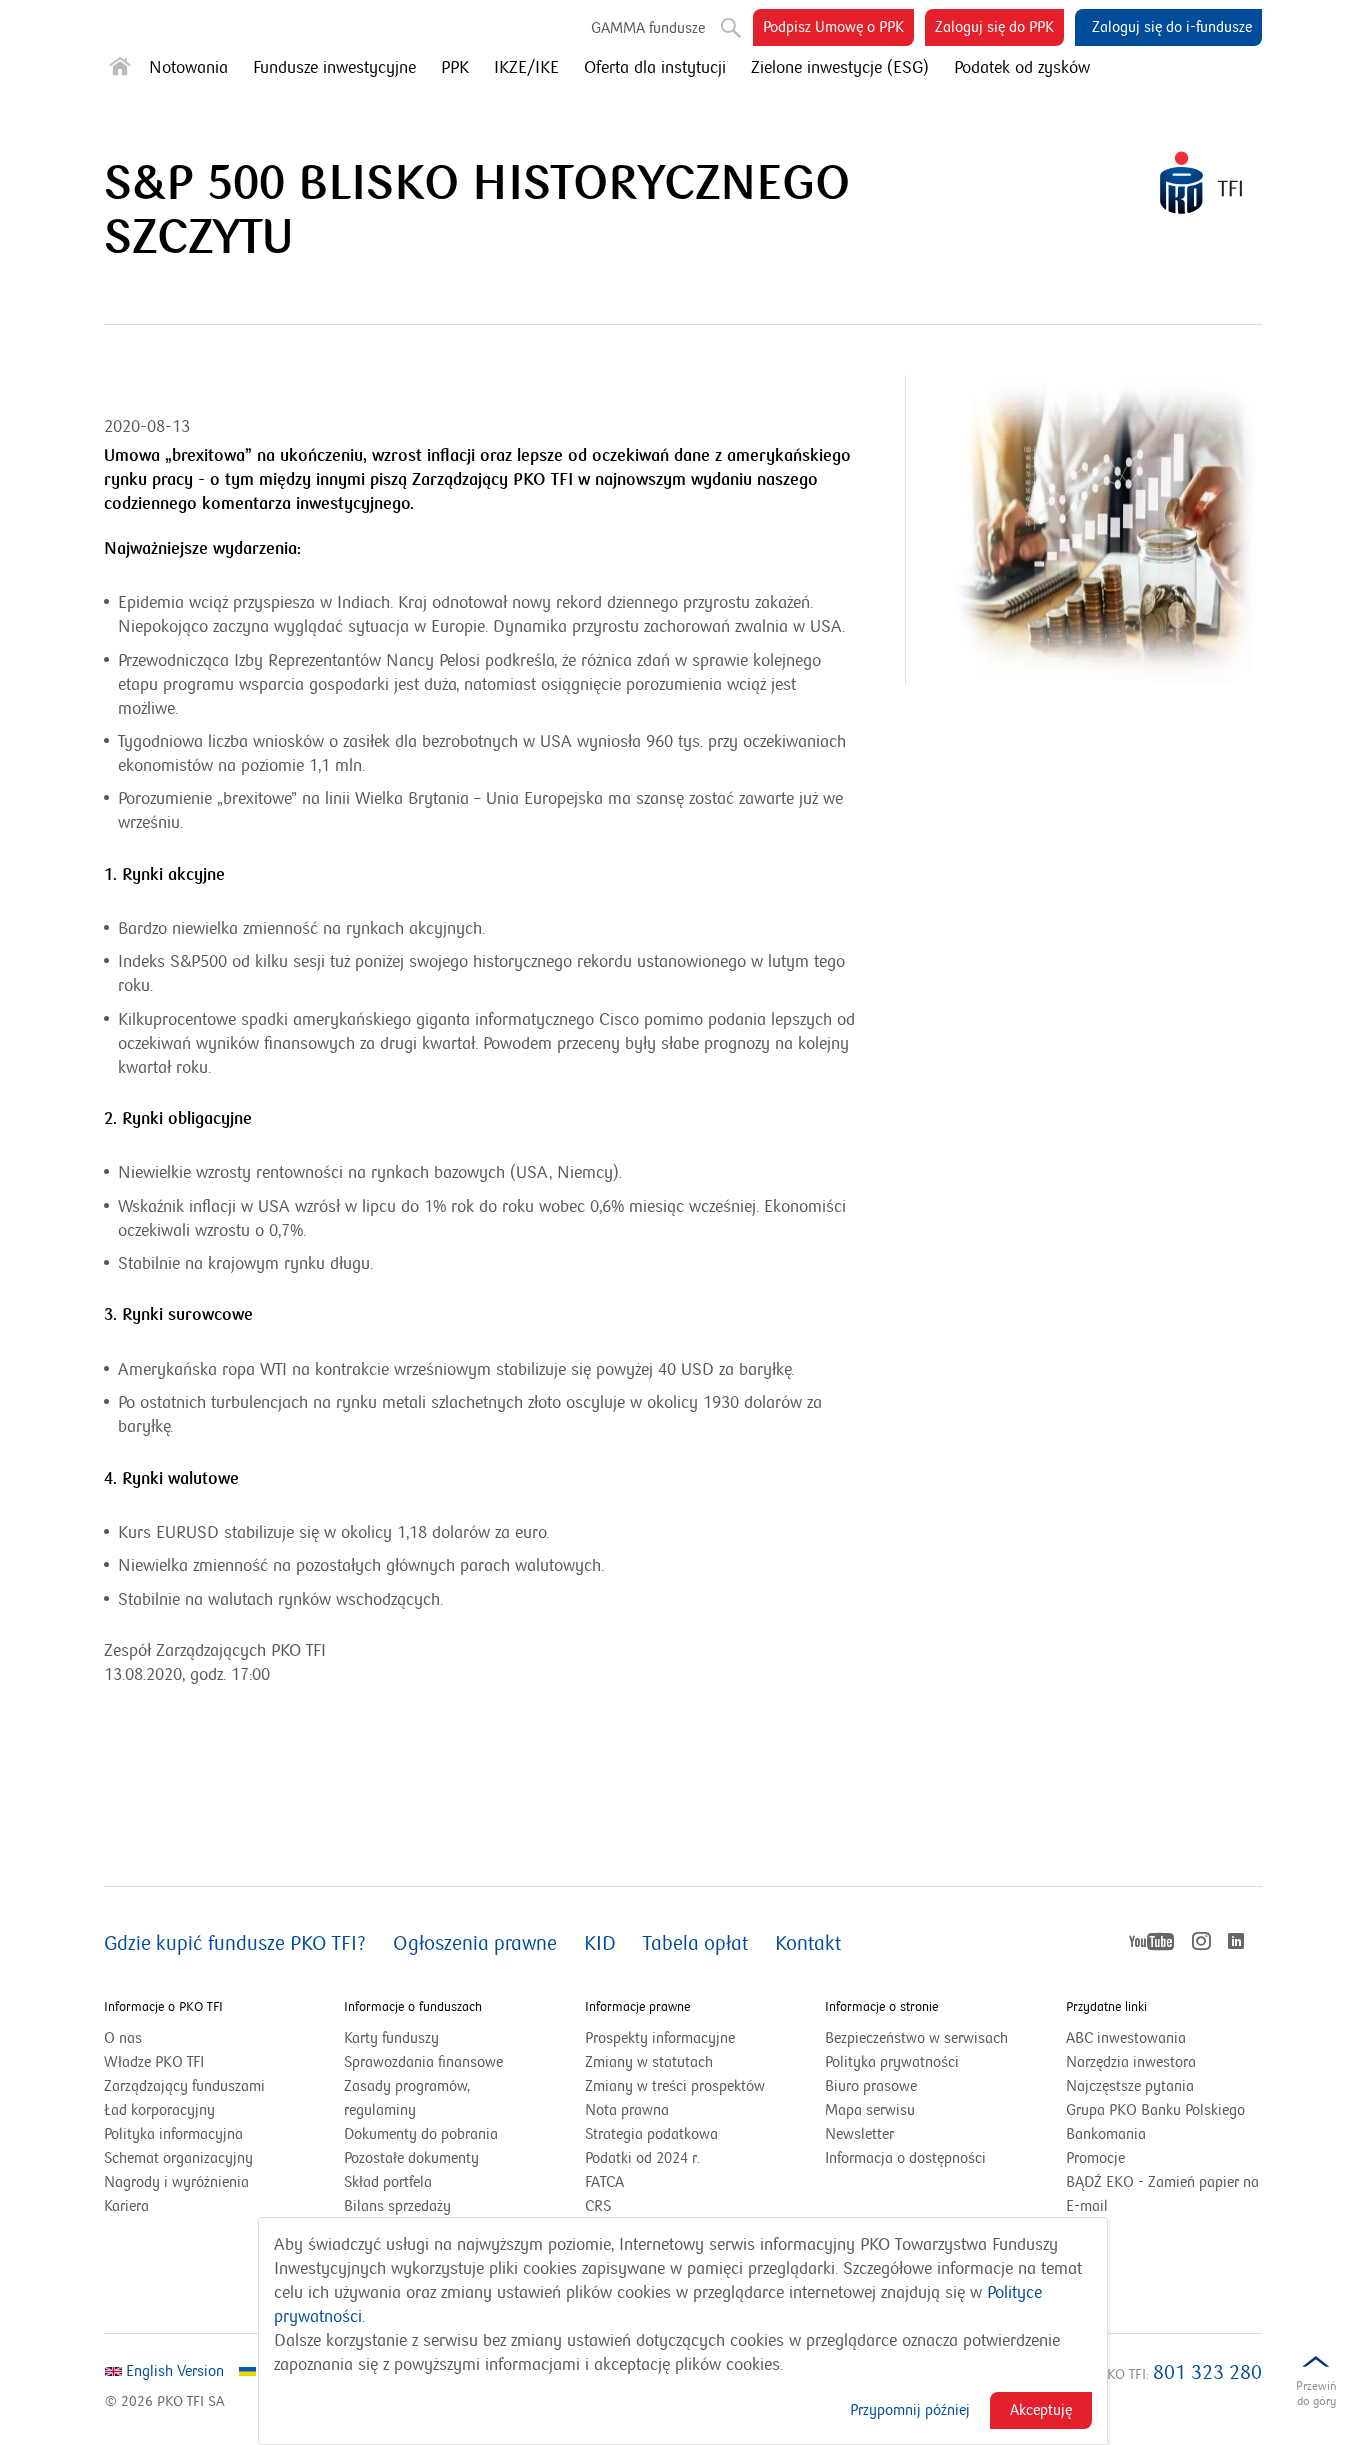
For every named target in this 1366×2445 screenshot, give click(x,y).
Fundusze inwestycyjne (334, 68)
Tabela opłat (695, 1944)
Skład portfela (413, 2183)
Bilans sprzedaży (397, 2206)
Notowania (188, 68)
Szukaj (723, 20)
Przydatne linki (1106, 2007)
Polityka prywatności (892, 2062)
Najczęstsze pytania (1130, 2086)
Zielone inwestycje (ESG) (840, 68)
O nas (123, 2038)
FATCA (604, 2182)
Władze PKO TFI (154, 2062)
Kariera (126, 2206)
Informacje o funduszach (413, 2007)
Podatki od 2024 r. (667, 2159)
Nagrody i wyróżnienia (176, 2182)
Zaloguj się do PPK (999, 31)
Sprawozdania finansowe (423, 2062)
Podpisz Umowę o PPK (838, 31)
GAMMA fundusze (648, 28)
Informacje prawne (637, 2007)
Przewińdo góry (1316, 2393)
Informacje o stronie (881, 2007)
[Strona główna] (120, 70)
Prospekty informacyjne (660, 2038)
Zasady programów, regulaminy (407, 2098)
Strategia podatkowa (651, 2134)
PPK (455, 68)
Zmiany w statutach (674, 2063)
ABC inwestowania (1126, 2038)
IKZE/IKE (526, 68)
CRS (598, 2206)
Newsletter (859, 2134)
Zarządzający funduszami (184, 2086)
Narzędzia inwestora (1131, 2062)
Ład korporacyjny (159, 2110)
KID (600, 1944)
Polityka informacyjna (173, 2134)
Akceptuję (1041, 2410)
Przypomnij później (910, 2410)
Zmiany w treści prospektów (683, 2087)
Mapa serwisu (870, 2110)
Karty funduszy (391, 2038)
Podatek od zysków (1022, 68)
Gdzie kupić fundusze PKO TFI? (235, 1944)
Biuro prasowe (871, 2086)
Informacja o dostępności (905, 2158)
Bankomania (1131, 2135)
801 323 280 (1207, 2373)
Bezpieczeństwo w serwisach (916, 2038)
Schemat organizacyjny (178, 2158)
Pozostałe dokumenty (411, 2158)
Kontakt (808, 1944)
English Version (173, 2371)
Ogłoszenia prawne (475, 1944)
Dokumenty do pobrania (421, 2134)
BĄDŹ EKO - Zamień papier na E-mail (1162, 2194)
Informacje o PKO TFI (163, 2007)
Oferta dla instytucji (655, 68)
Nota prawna (627, 2110)
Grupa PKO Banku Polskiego (1164, 2111)
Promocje (1095, 2158)
